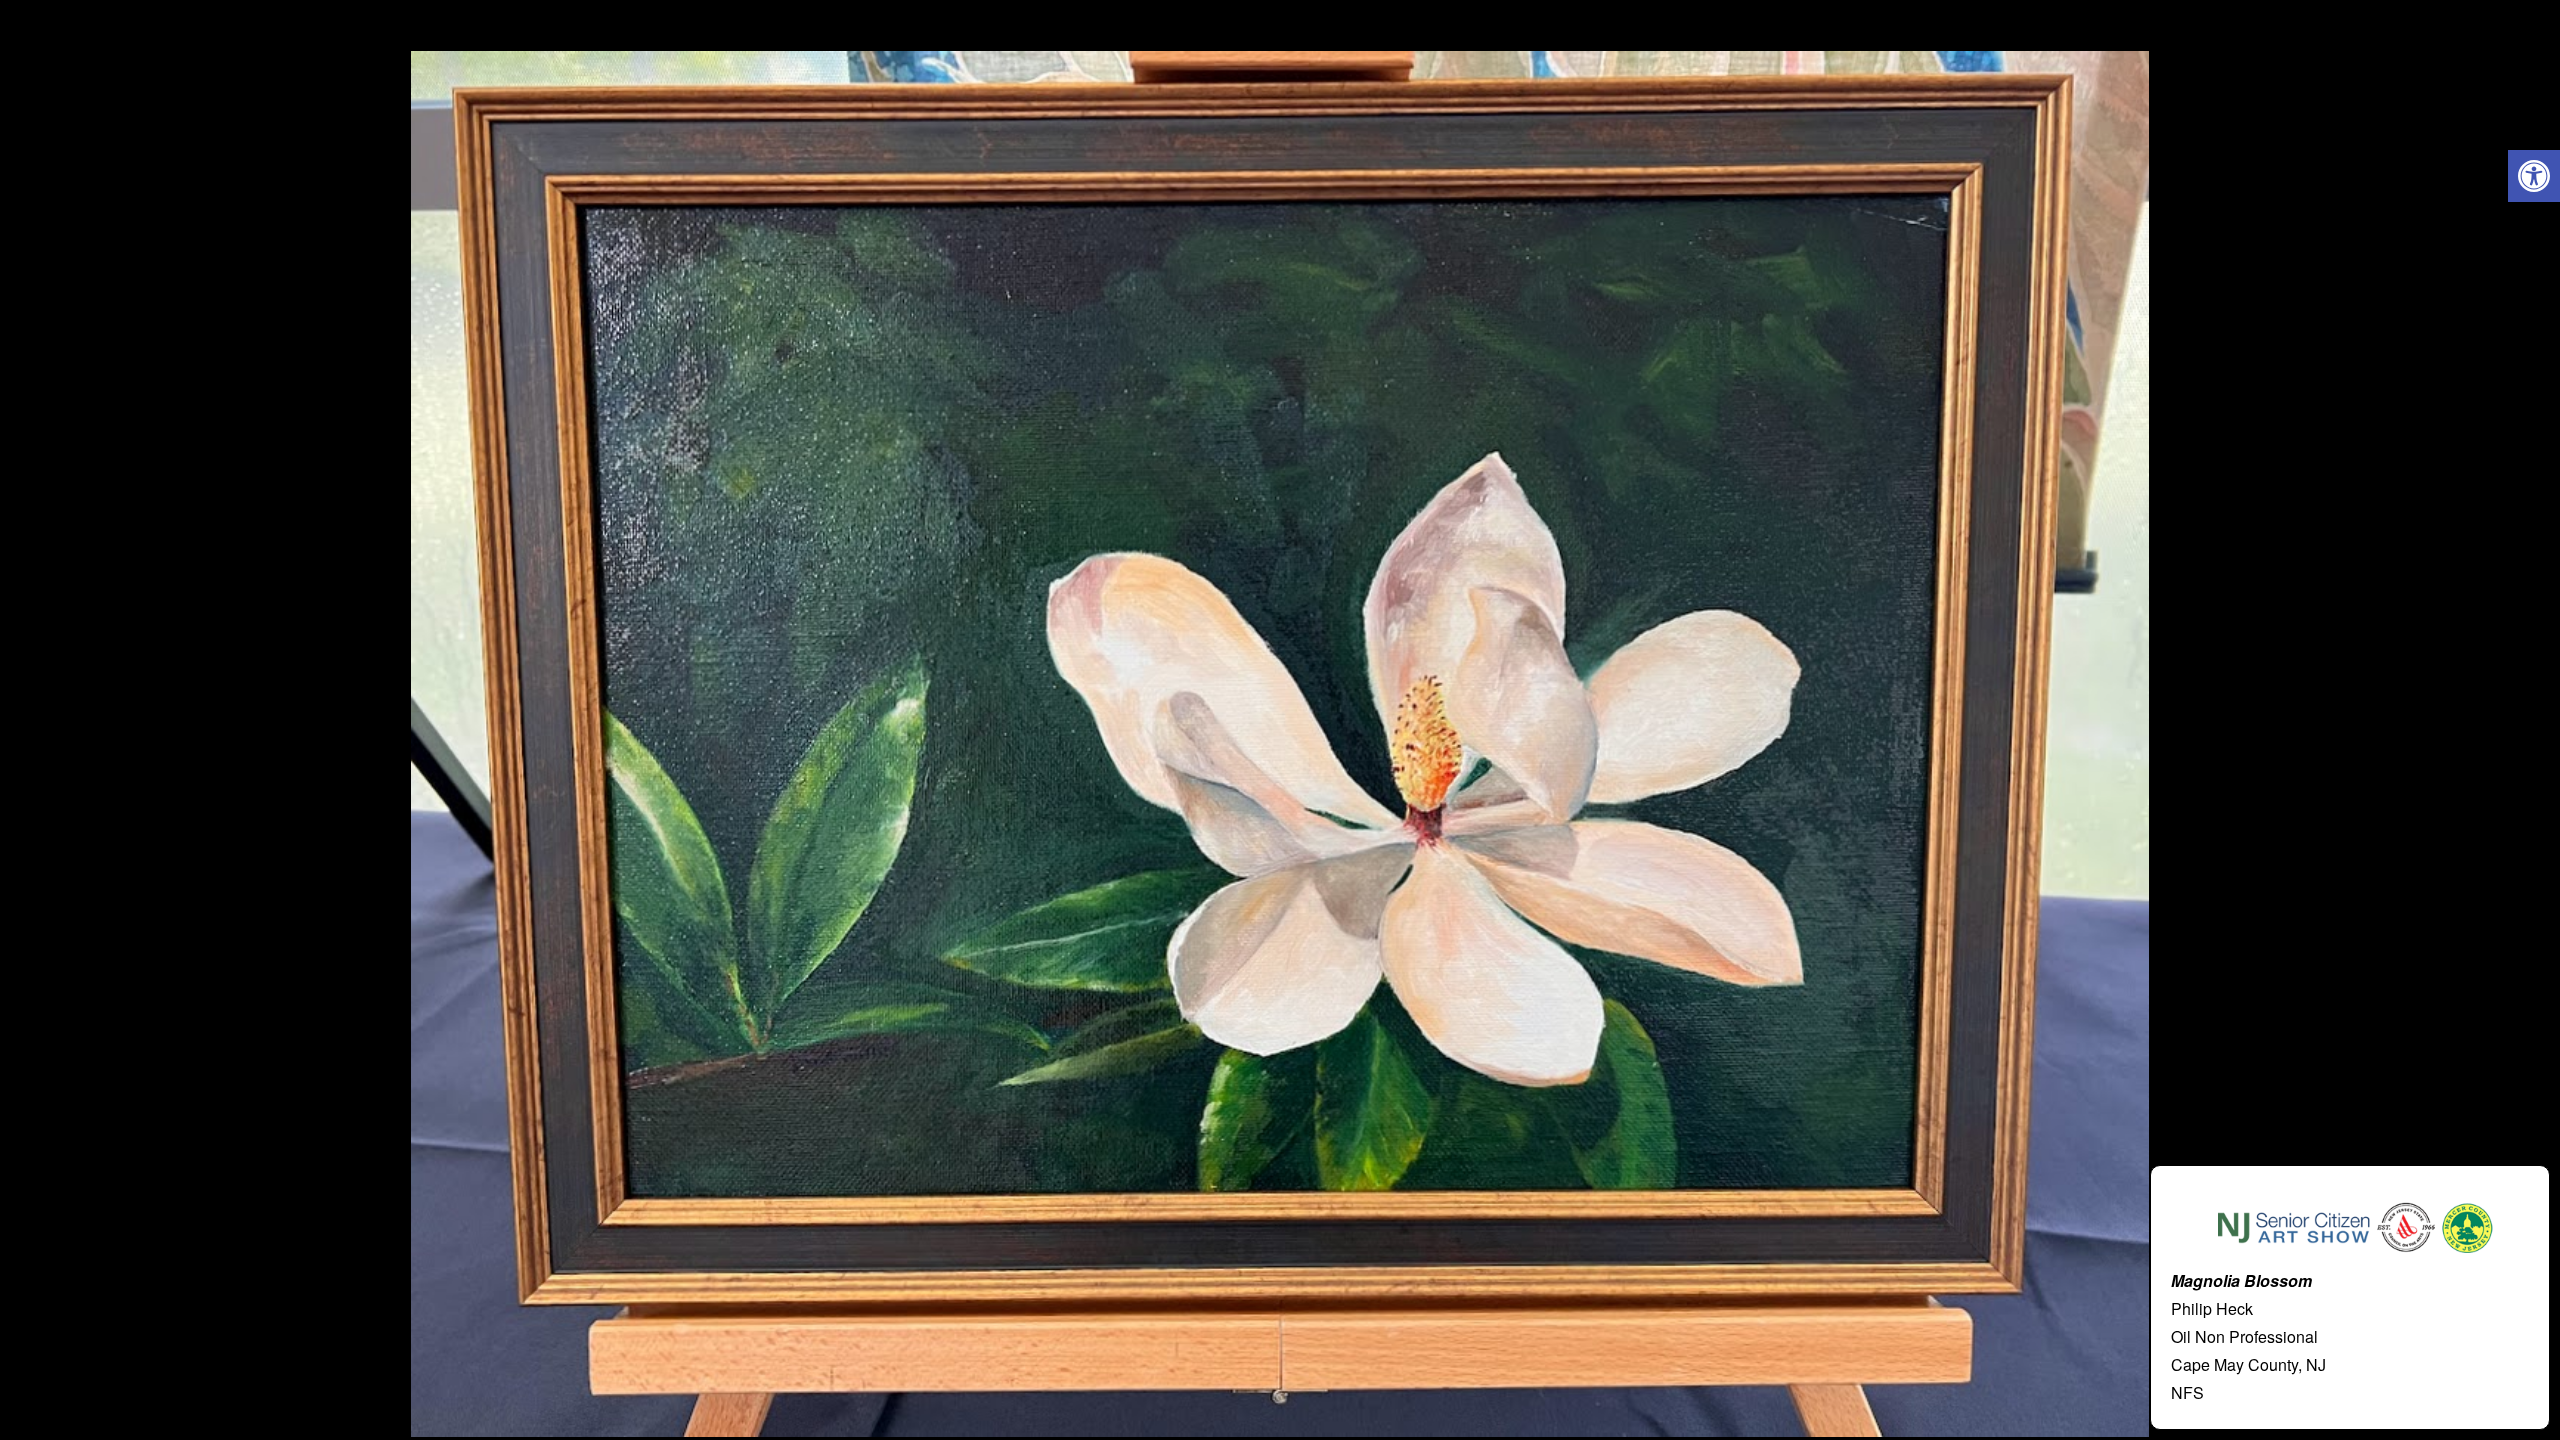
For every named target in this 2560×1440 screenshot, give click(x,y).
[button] (2534, 176)
